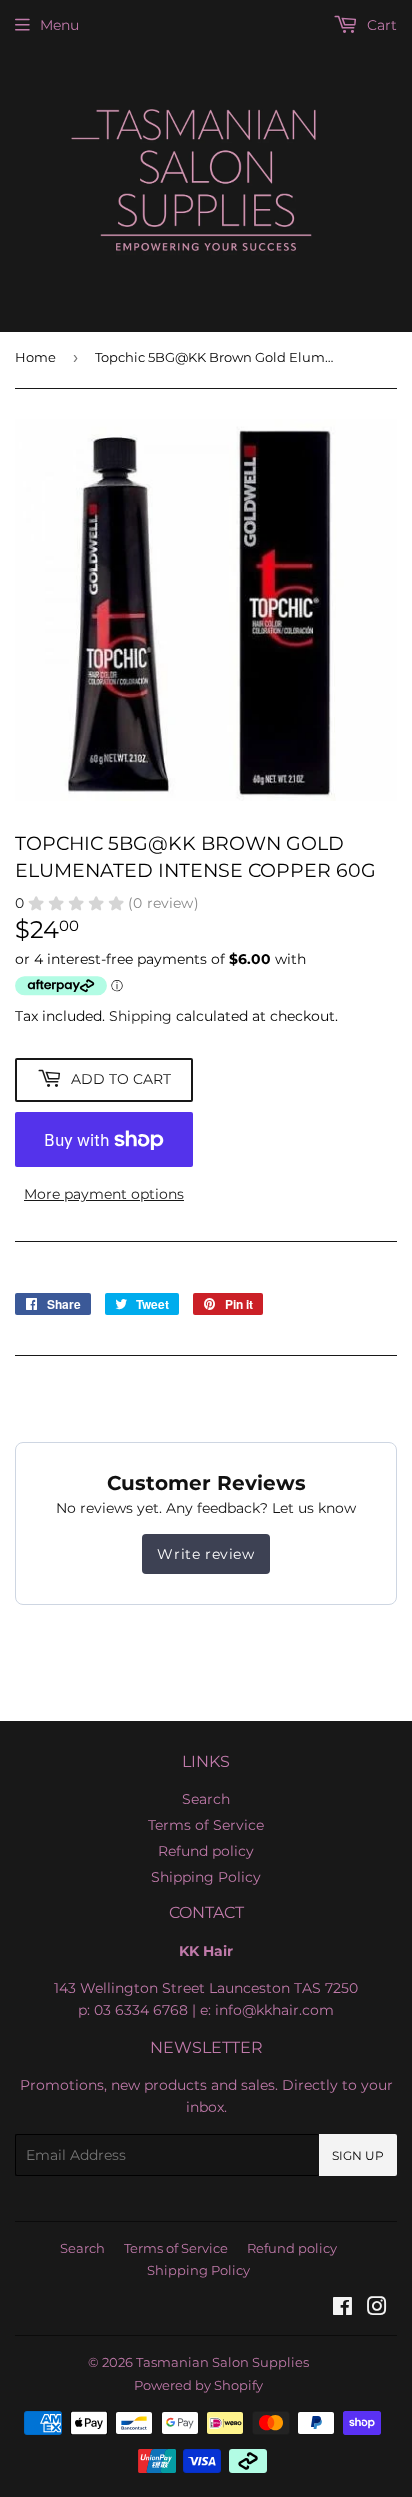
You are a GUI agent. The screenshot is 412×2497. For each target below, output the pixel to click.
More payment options (104, 1194)
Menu (59, 25)
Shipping (140, 1016)
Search (206, 1799)
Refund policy (206, 1851)
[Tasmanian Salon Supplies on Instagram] (377, 2309)
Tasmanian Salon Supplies (222, 2362)
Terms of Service (206, 1825)
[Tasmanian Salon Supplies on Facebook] (342, 2309)
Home (35, 357)
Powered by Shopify (198, 2385)
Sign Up (358, 2155)
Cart (380, 25)
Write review (205, 1554)
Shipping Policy (206, 1877)
